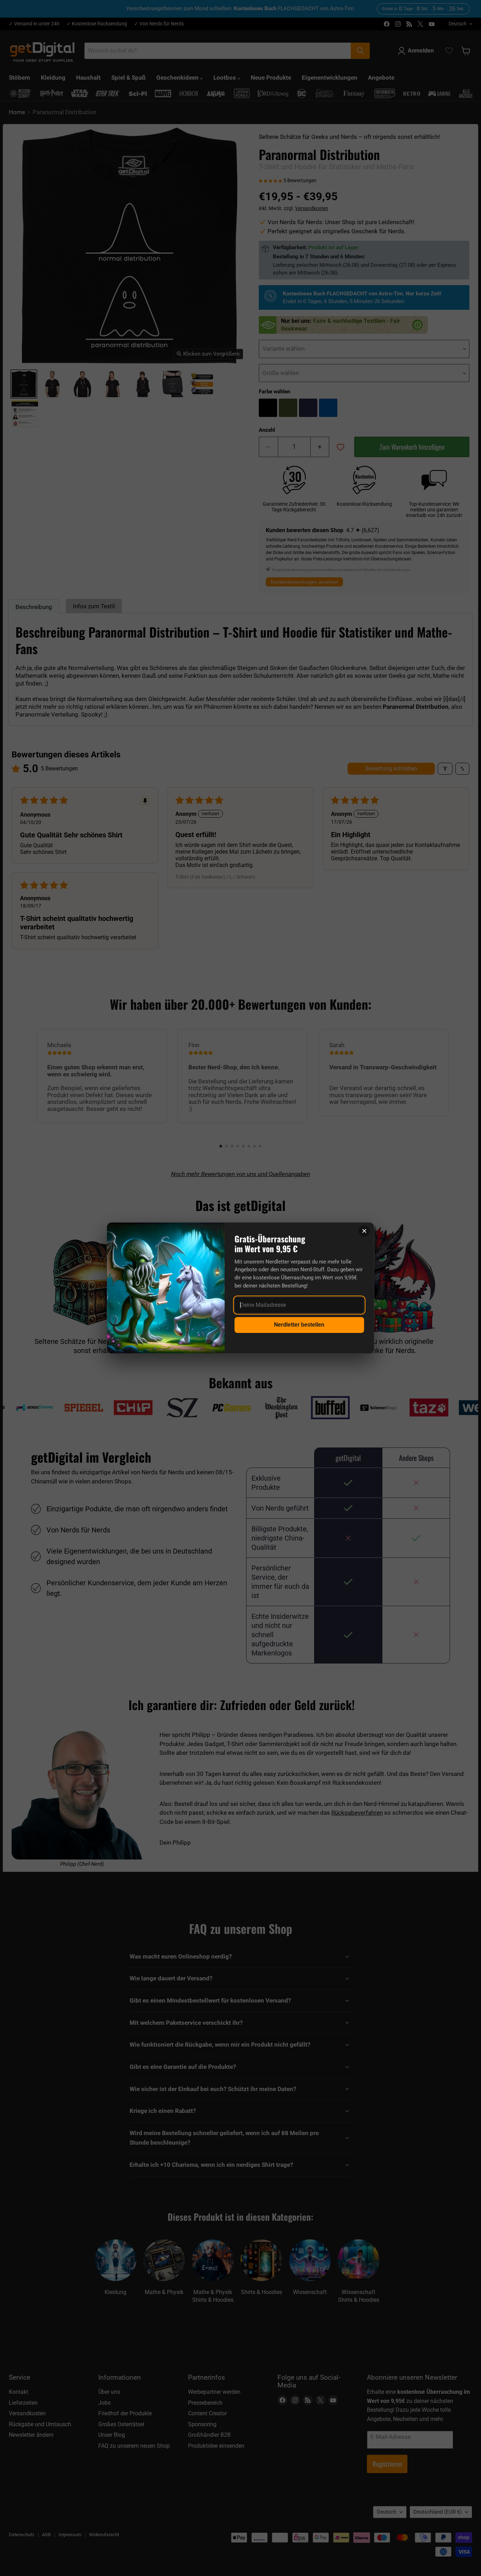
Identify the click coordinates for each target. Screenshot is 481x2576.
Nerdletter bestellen (299, 1325)
